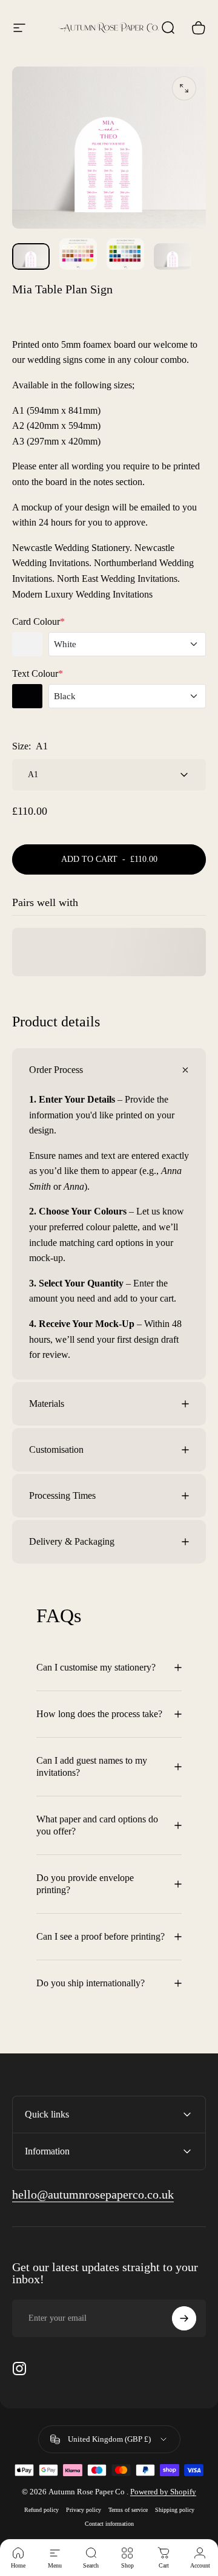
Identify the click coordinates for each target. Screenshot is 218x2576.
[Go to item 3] (125, 254)
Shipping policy (175, 2510)
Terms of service (128, 2510)
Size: (30, 746)
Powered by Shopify (163, 2492)
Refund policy (41, 2510)
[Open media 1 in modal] (184, 88)
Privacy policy (84, 2510)
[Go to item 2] (78, 254)
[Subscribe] (184, 2318)
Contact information (109, 2524)
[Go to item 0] (31, 256)
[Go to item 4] (173, 256)
